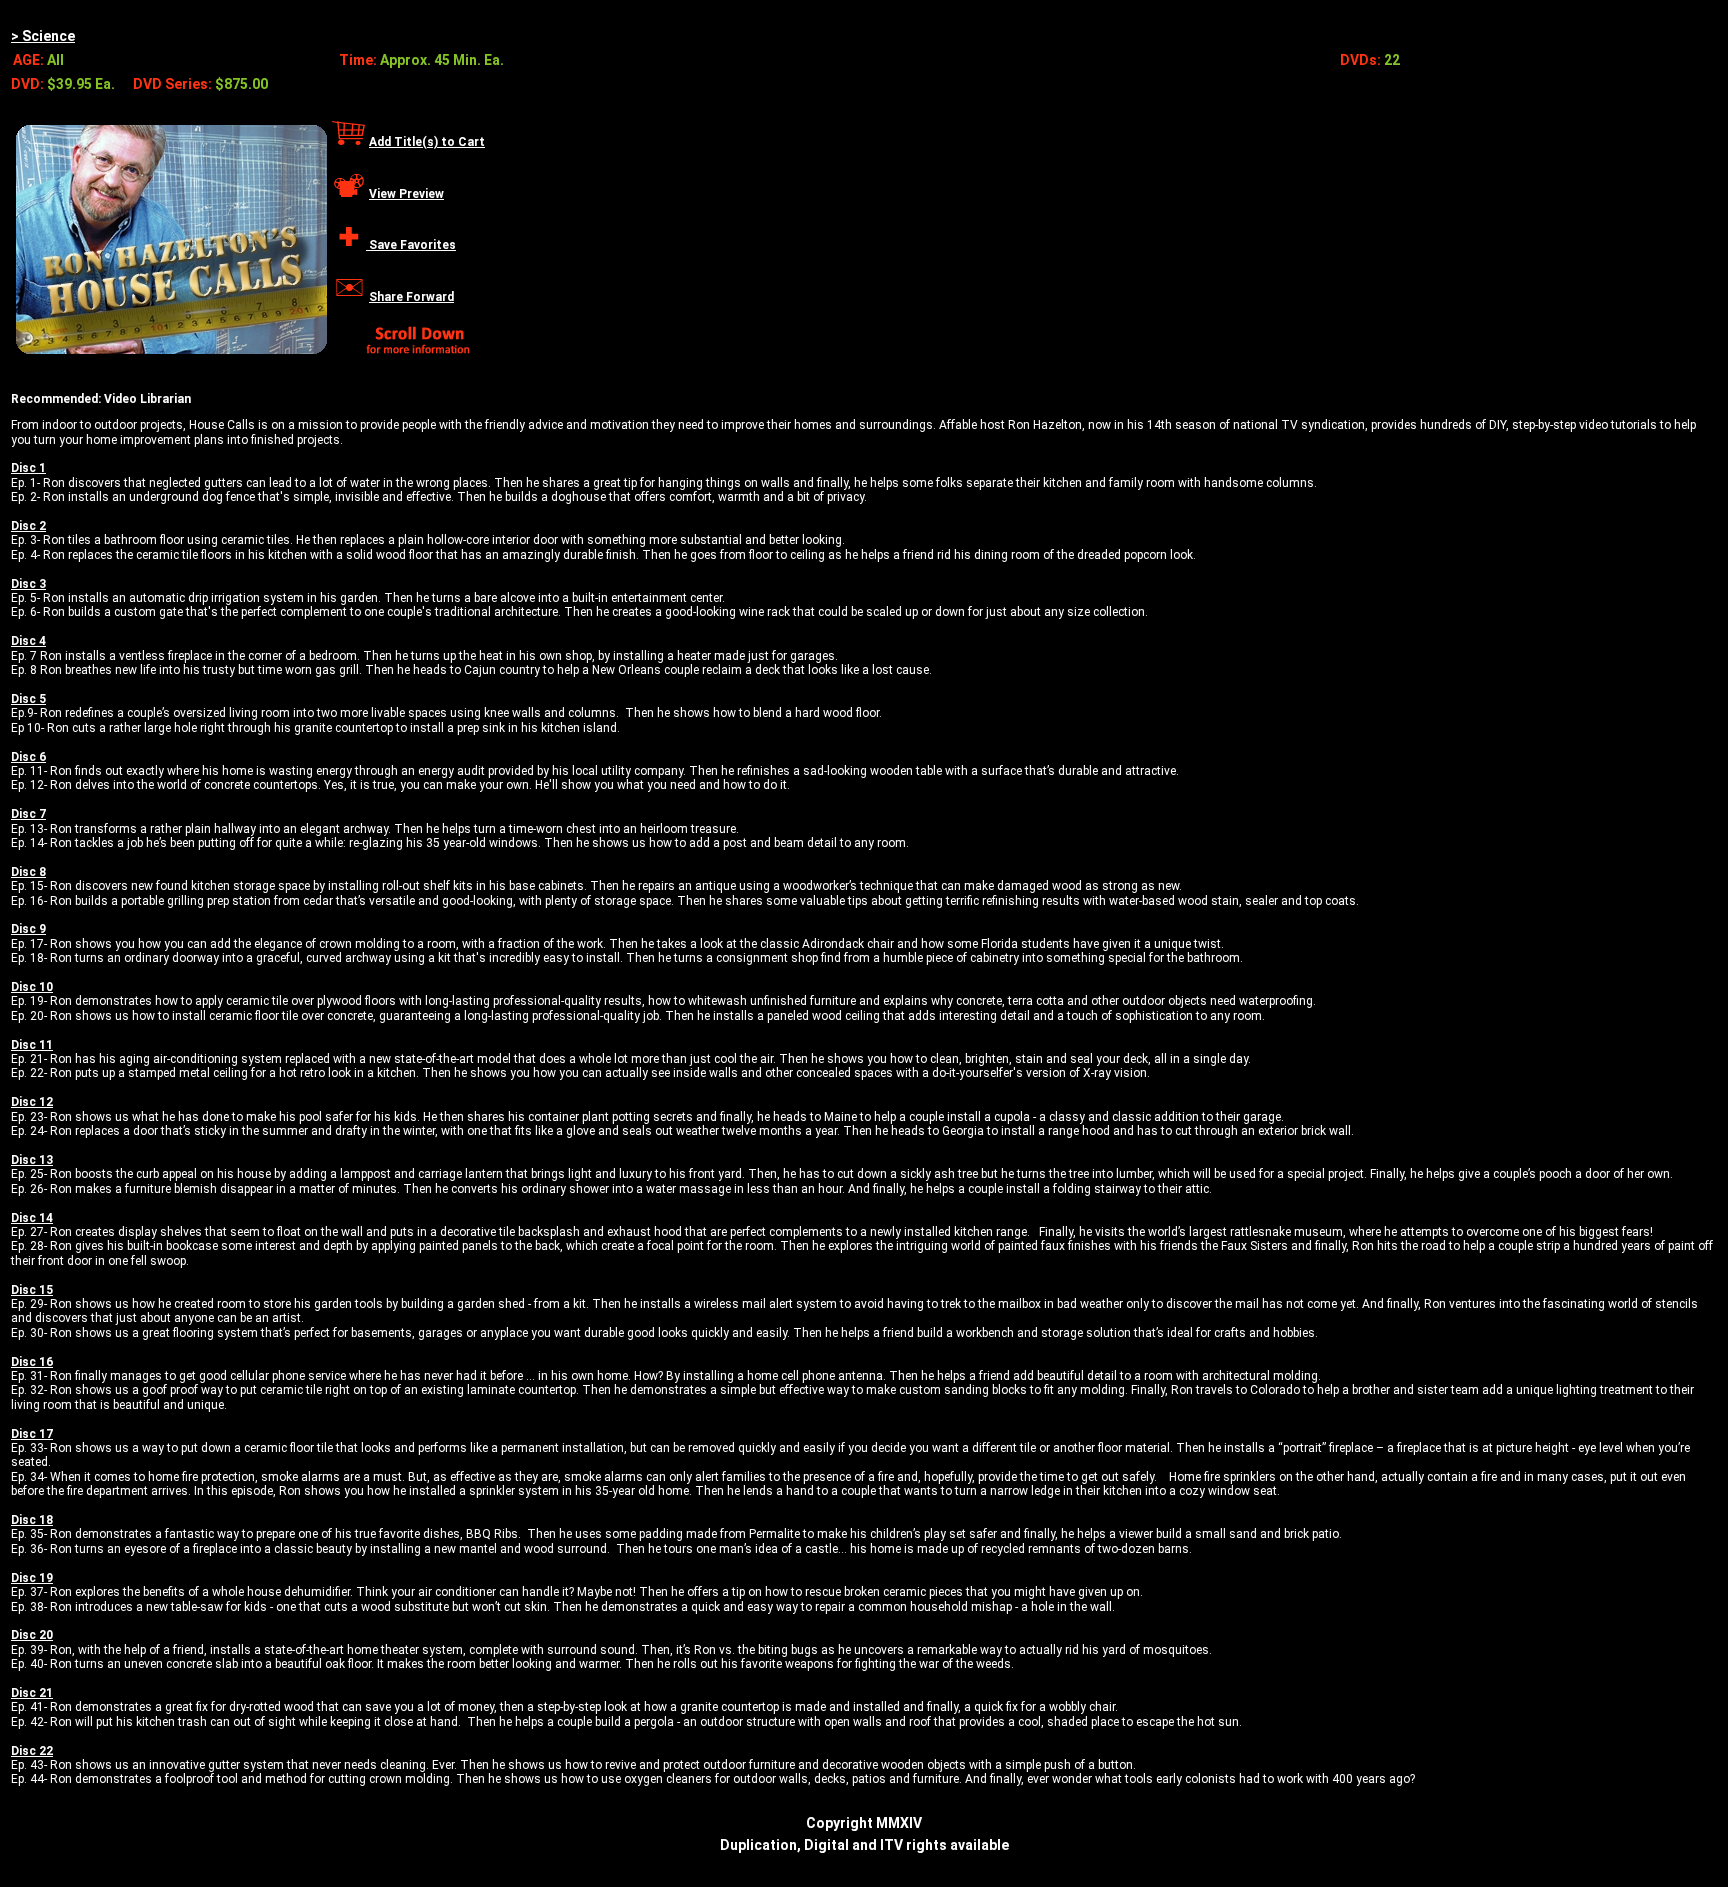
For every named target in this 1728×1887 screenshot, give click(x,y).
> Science (43, 36)
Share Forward (411, 297)
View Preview (406, 194)
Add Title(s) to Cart (427, 142)
